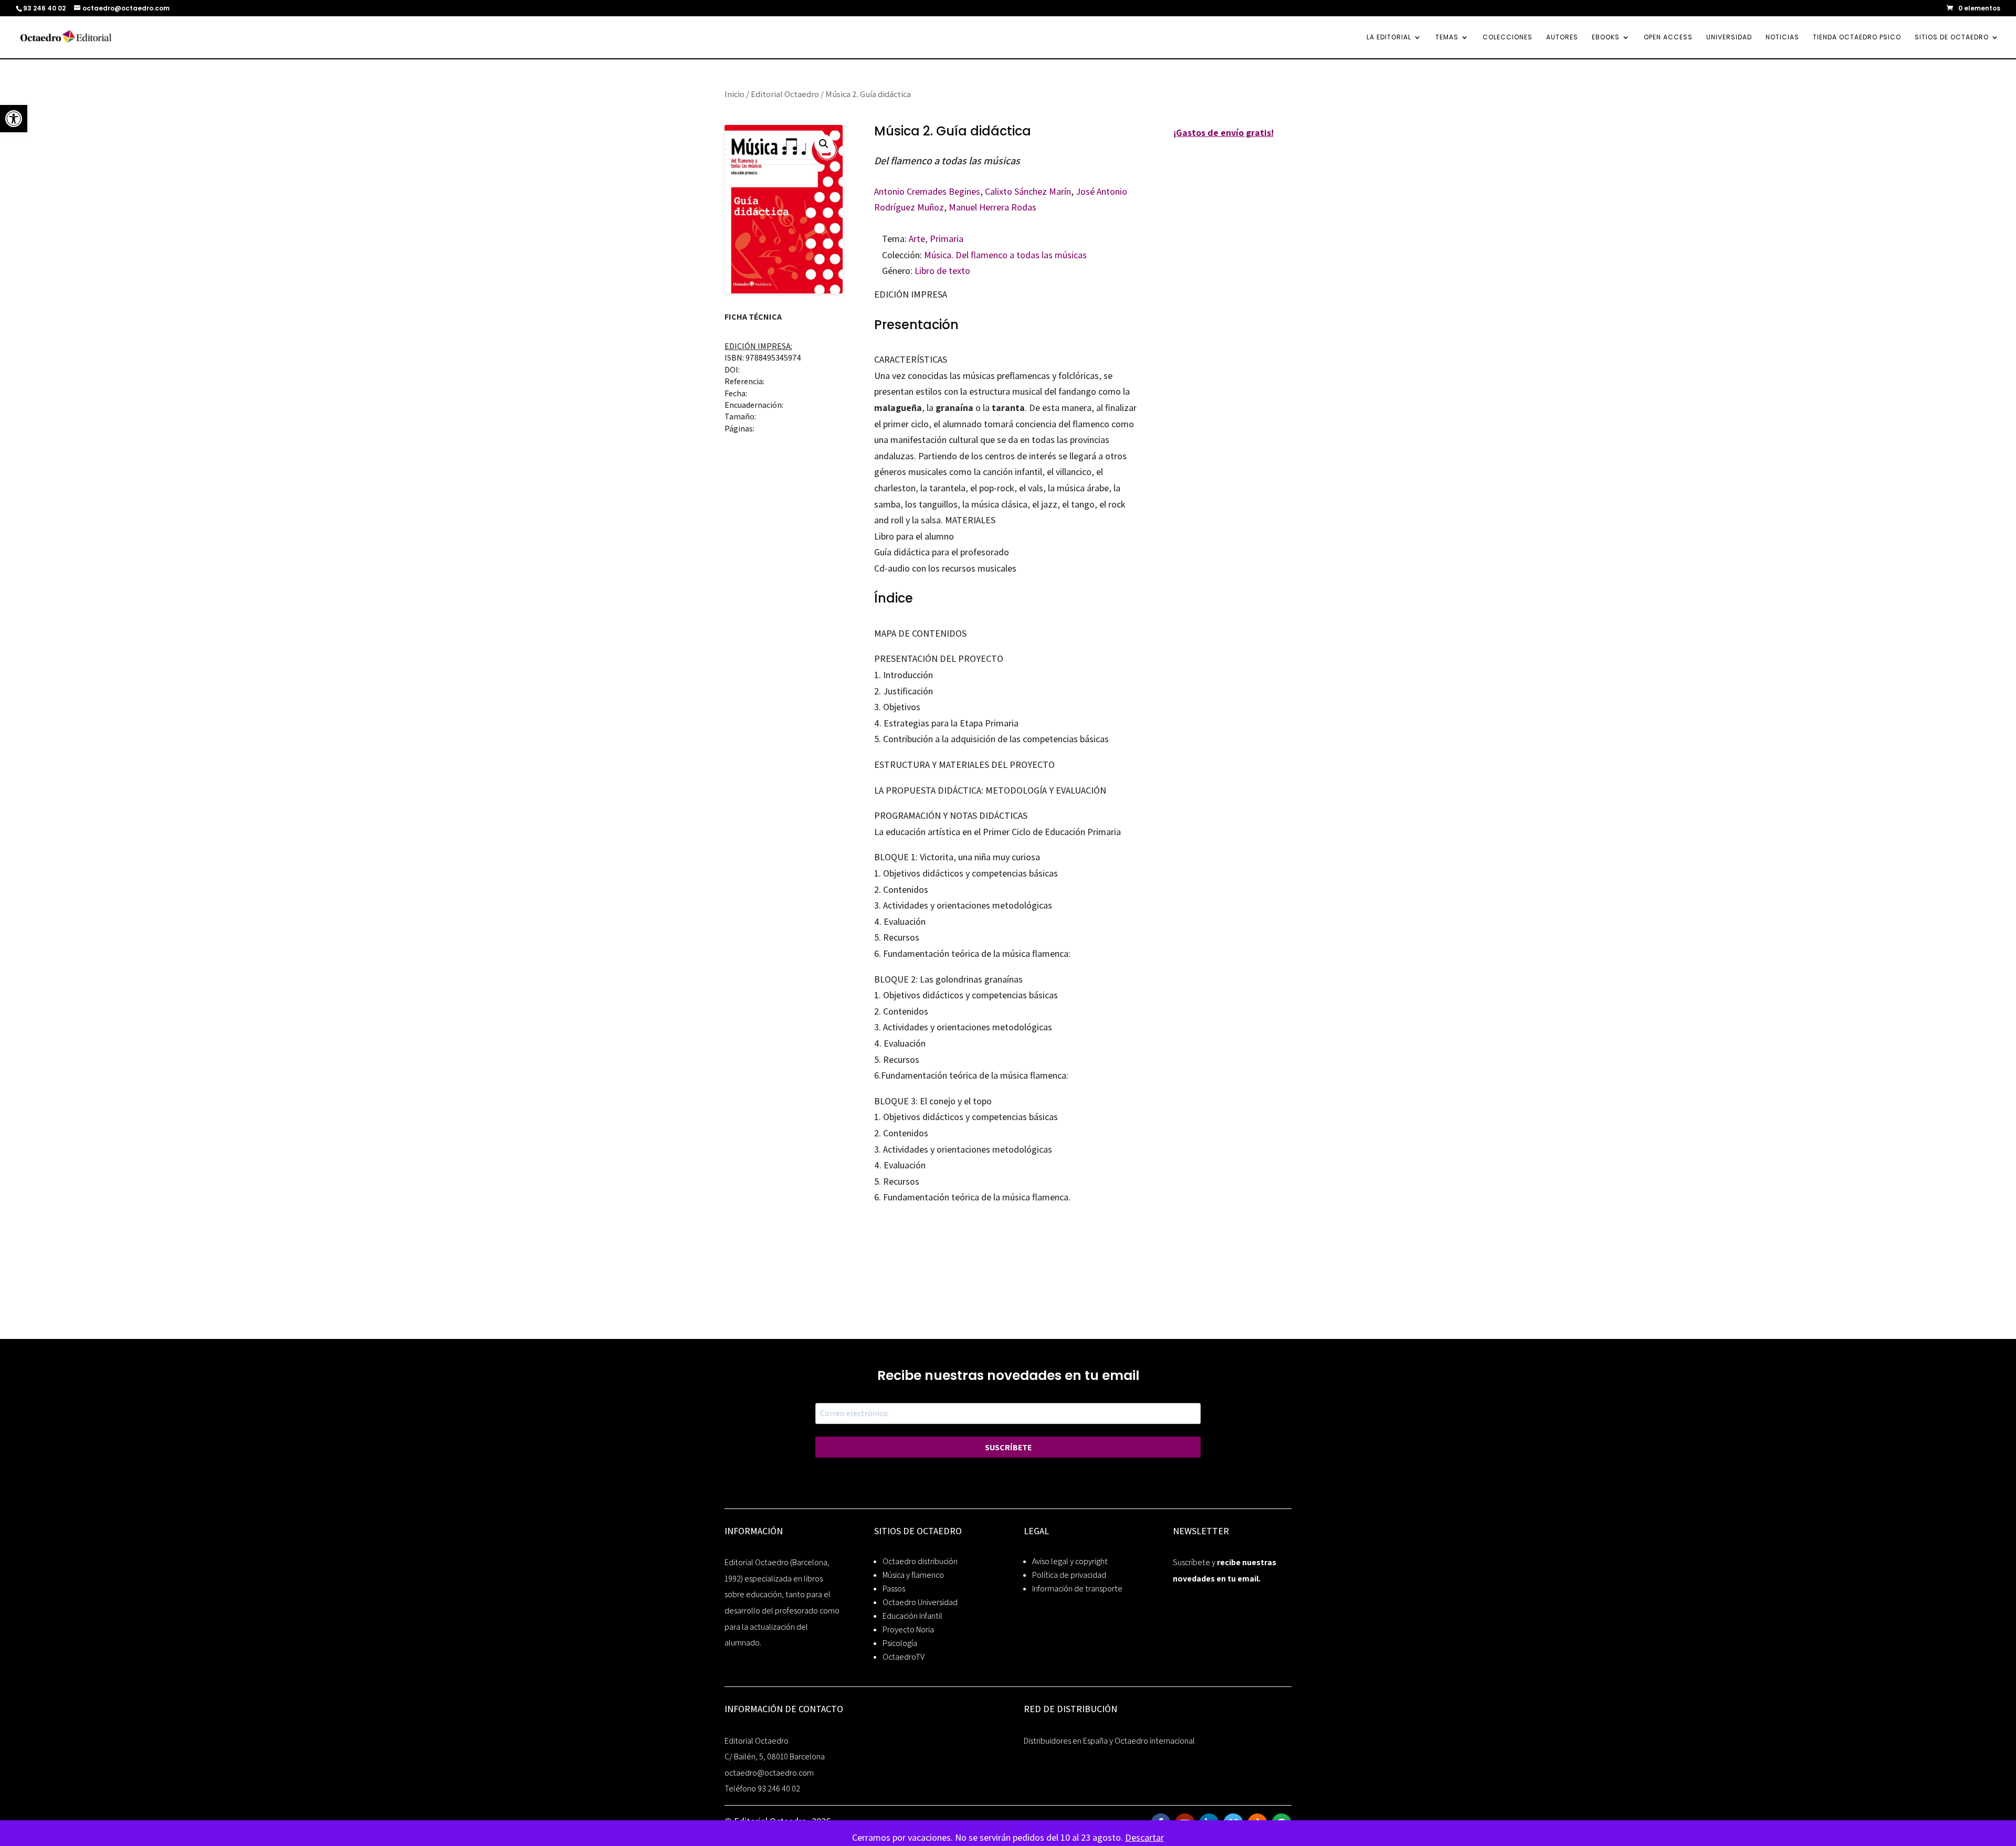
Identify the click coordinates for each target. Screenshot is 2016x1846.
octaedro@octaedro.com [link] (769, 1773)
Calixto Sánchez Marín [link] (1028, 191)
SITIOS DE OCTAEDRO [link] (1952, 38)
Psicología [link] (900, 1643)
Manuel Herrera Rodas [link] (993, 207)
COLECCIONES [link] (1508, 38)
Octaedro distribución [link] (920, 1561)
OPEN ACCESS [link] (1668, 38)
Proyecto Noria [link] (908, 1629)
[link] (14, 119)
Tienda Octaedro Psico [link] (1857, 38)
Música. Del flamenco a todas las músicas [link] (1005, 255)
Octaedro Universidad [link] (920, 1602)
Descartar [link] (1144, 1837)
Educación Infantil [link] (912, 1616)
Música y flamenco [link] (913, 1575)
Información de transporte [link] (1077, 1589)
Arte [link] (917, 239)
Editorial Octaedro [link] (785, 94)
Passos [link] (894, 1589)
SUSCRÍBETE (1008, 1447)
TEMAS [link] (1447, 38)
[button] (824, 144)
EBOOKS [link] (1606, 38)
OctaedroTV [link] (904, 1657)
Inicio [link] (734, 94)
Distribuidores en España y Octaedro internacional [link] (1109, 1741)
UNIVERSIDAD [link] (1729, 38)
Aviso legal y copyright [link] (1070, 1561)
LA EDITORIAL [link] (1389, 38)
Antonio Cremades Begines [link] (927, 191)
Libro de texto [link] (942, 271)
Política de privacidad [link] (1069, 1575)
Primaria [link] (947, 239)
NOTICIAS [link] (1782, 38)
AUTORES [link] (1562, 38)
